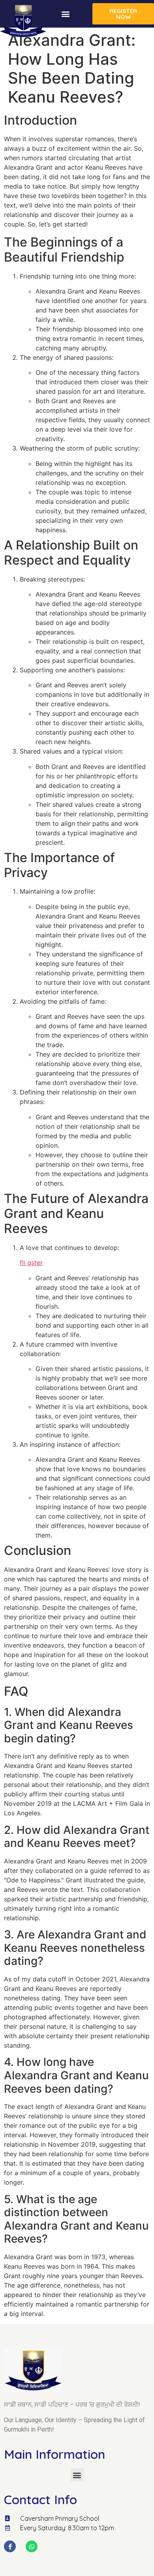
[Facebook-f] (10, 2546)
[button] (65, 14)
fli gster (31, 1263)
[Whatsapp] (32, 2546)
